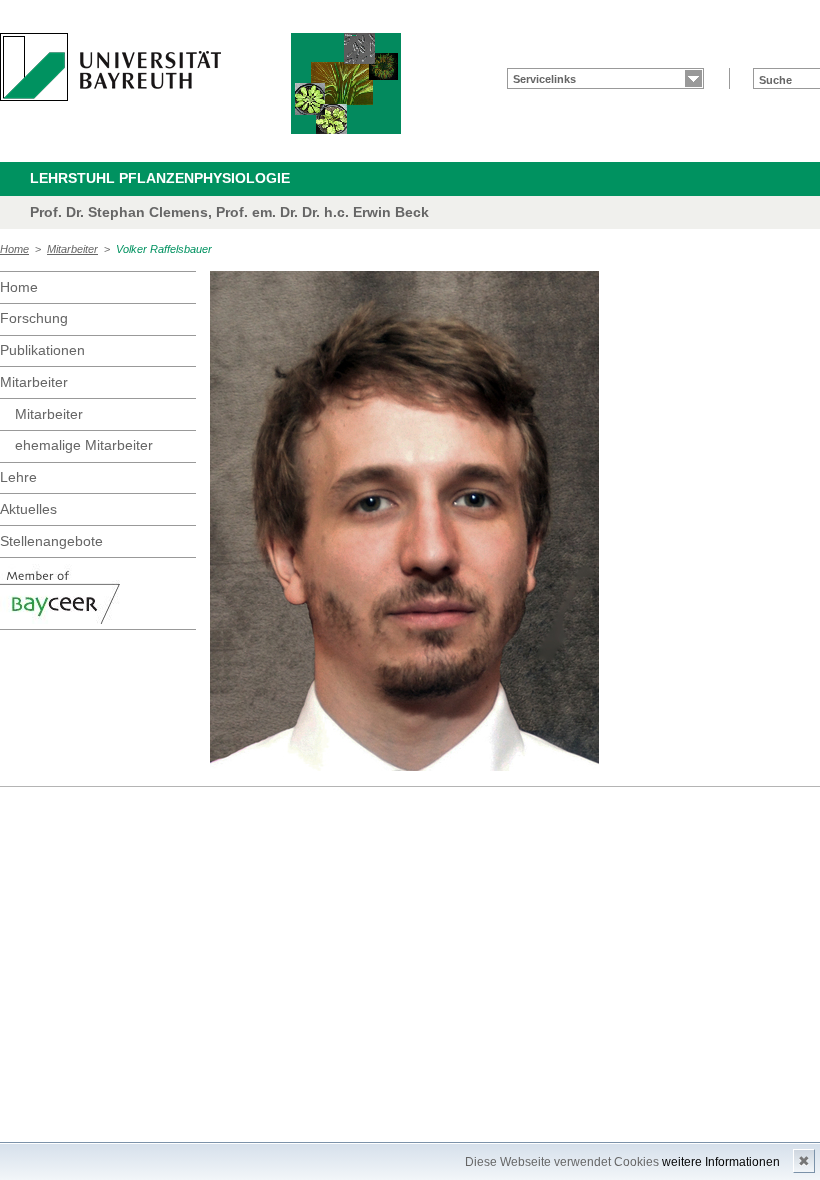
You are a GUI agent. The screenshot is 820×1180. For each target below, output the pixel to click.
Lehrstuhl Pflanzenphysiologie (160, 178)
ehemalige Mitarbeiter (84, 445)
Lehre (18, 477)
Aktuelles (28, 509)
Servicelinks (544, 79)
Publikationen (42, 350)
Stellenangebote (51, 541)
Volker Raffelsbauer (164, 249)
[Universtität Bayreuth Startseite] (110, 67)
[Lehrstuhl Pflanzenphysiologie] (346, 83)
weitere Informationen (721, 1162)
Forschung (34, 318)
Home (14, 249)
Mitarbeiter (72, 249)
